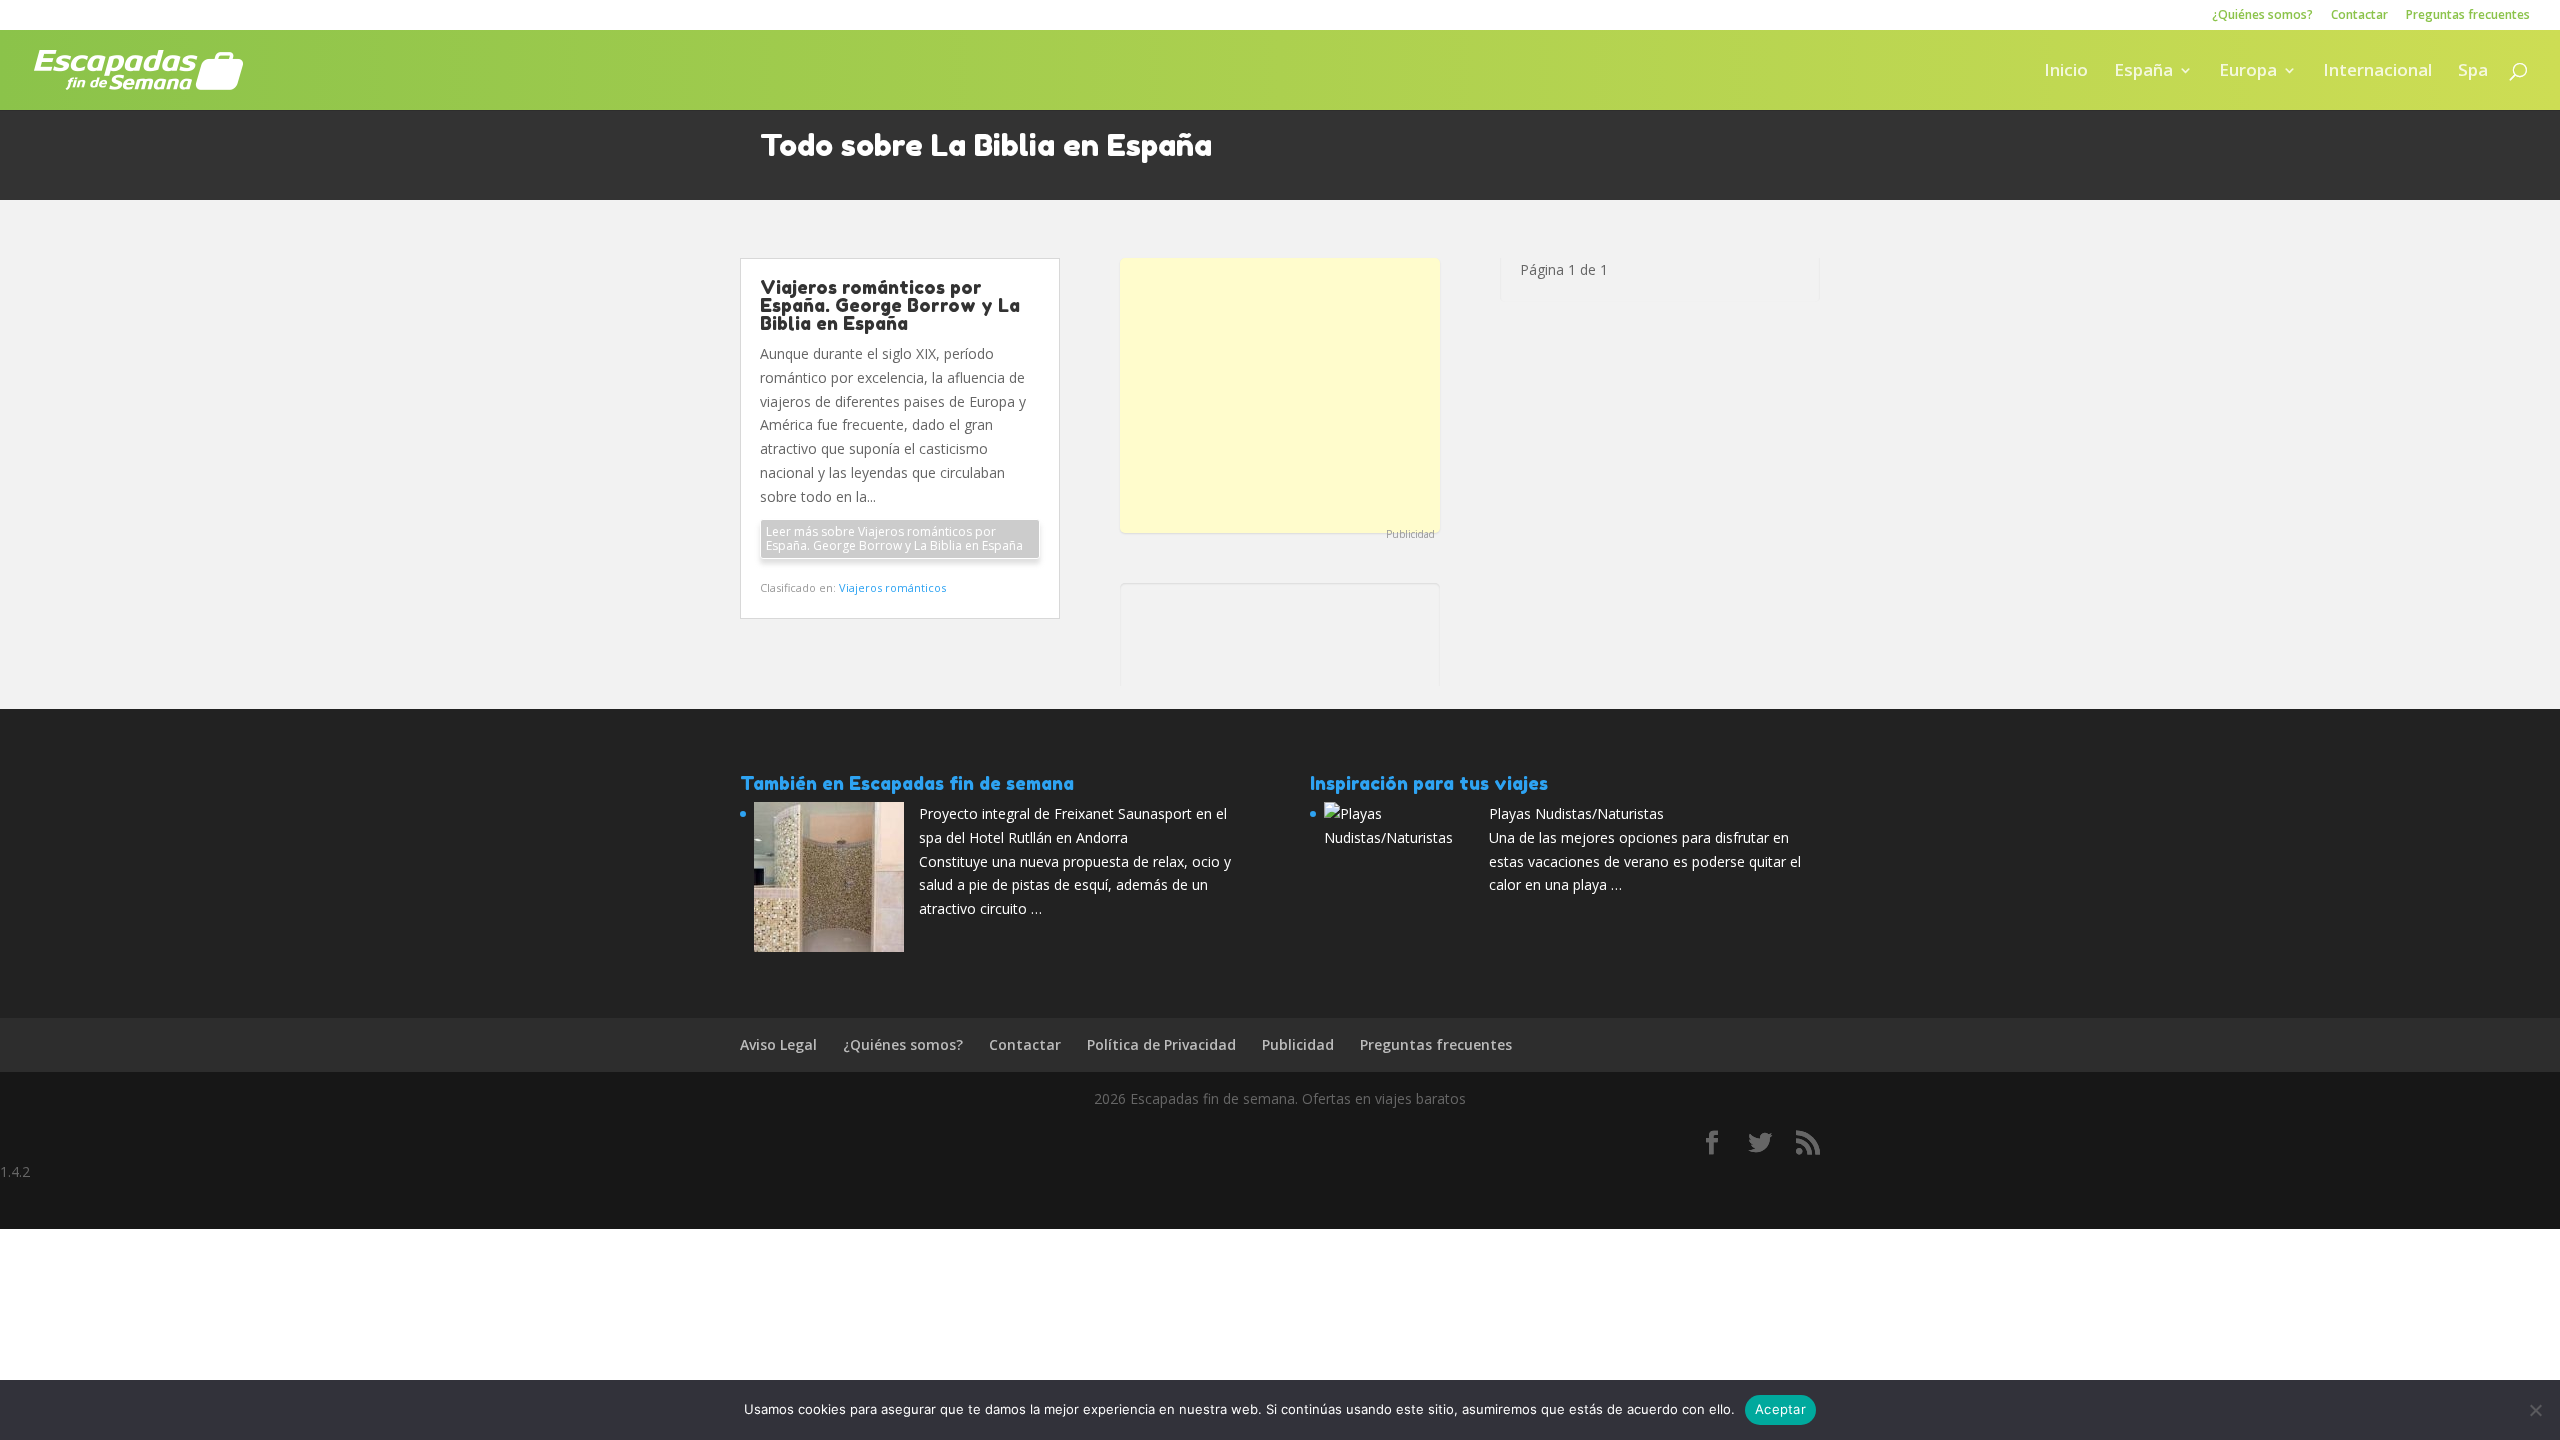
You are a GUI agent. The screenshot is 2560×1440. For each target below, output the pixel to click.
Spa (2473, 72)
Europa (2248, 72)
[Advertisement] (1280, 393)
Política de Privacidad (1161, 1044)
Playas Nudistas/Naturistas (1576, 813)
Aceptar (1780, 1409)
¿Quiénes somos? (2262, 16)
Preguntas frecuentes (2468, 16)
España (2143, 72)
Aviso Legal (778, 1044)
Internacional (2377, 72)
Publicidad (1410, 534)
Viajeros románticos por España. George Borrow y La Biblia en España (890, 305)
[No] (2535, 1410)
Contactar (2359, 16)
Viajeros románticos (892, 587)
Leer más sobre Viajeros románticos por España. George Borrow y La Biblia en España (894, 538)
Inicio (2066, 72)
